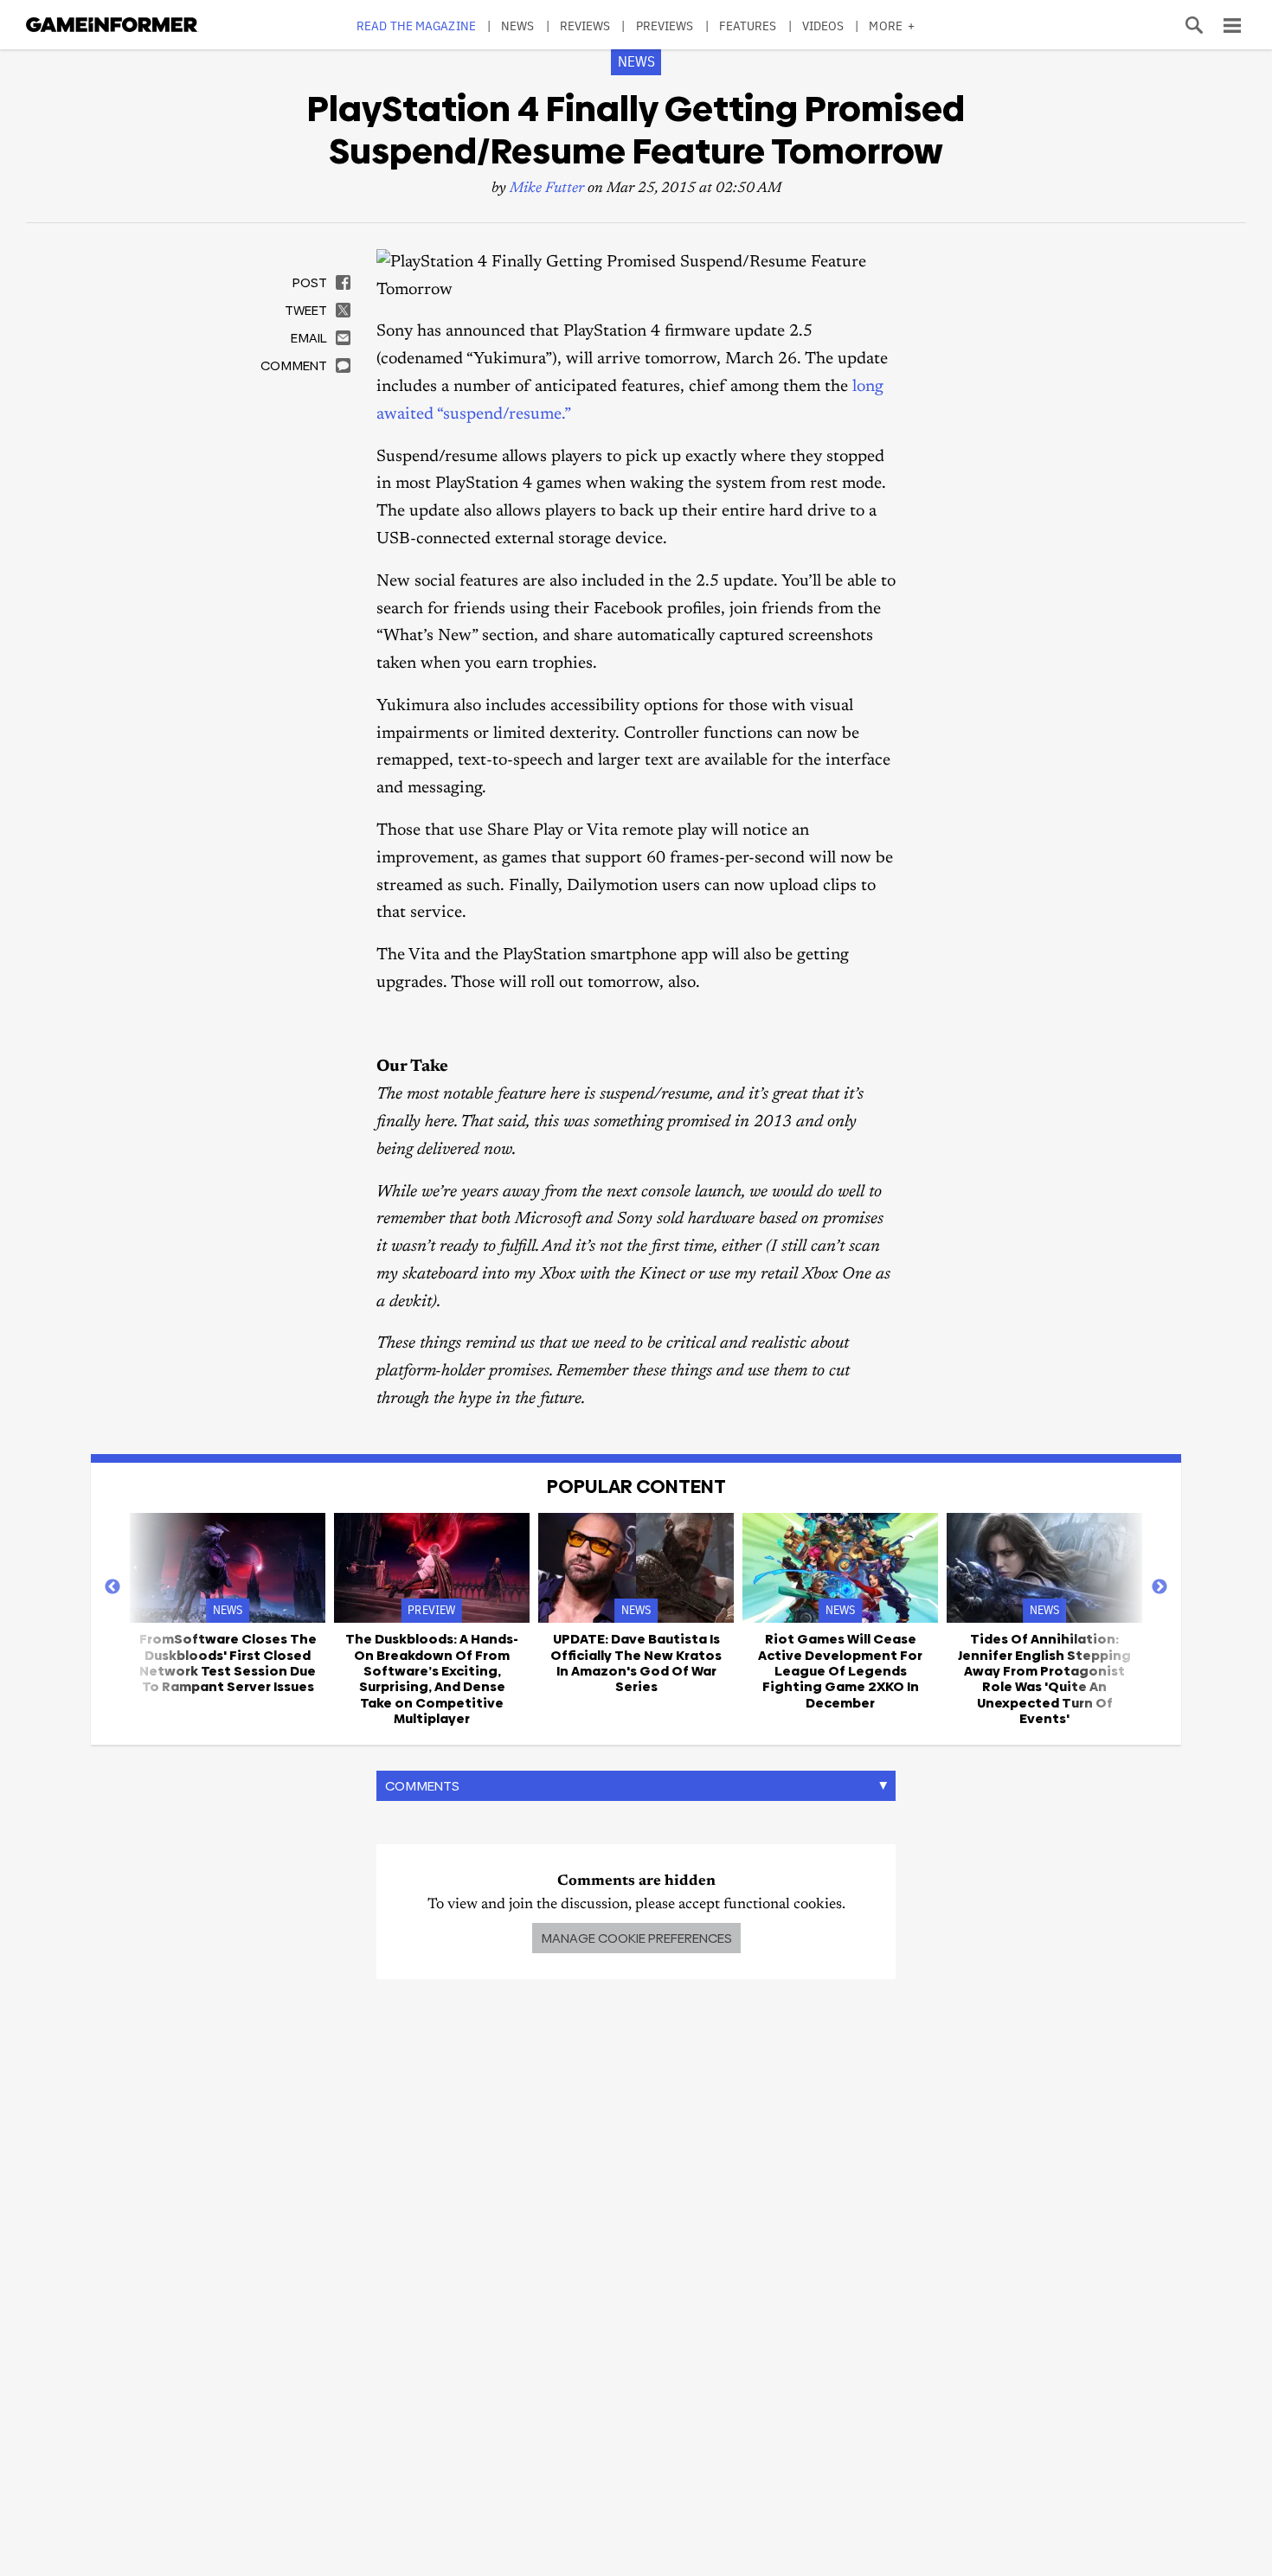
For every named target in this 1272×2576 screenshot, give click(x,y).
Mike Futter (547, 189)
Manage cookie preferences (636, 1938)
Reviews (585, 26)
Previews (665, 26)
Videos (823, 26)
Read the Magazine (416, 26)
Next (1160, 1587)
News (517, 26)
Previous (112, 1587)
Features (748, 26)
